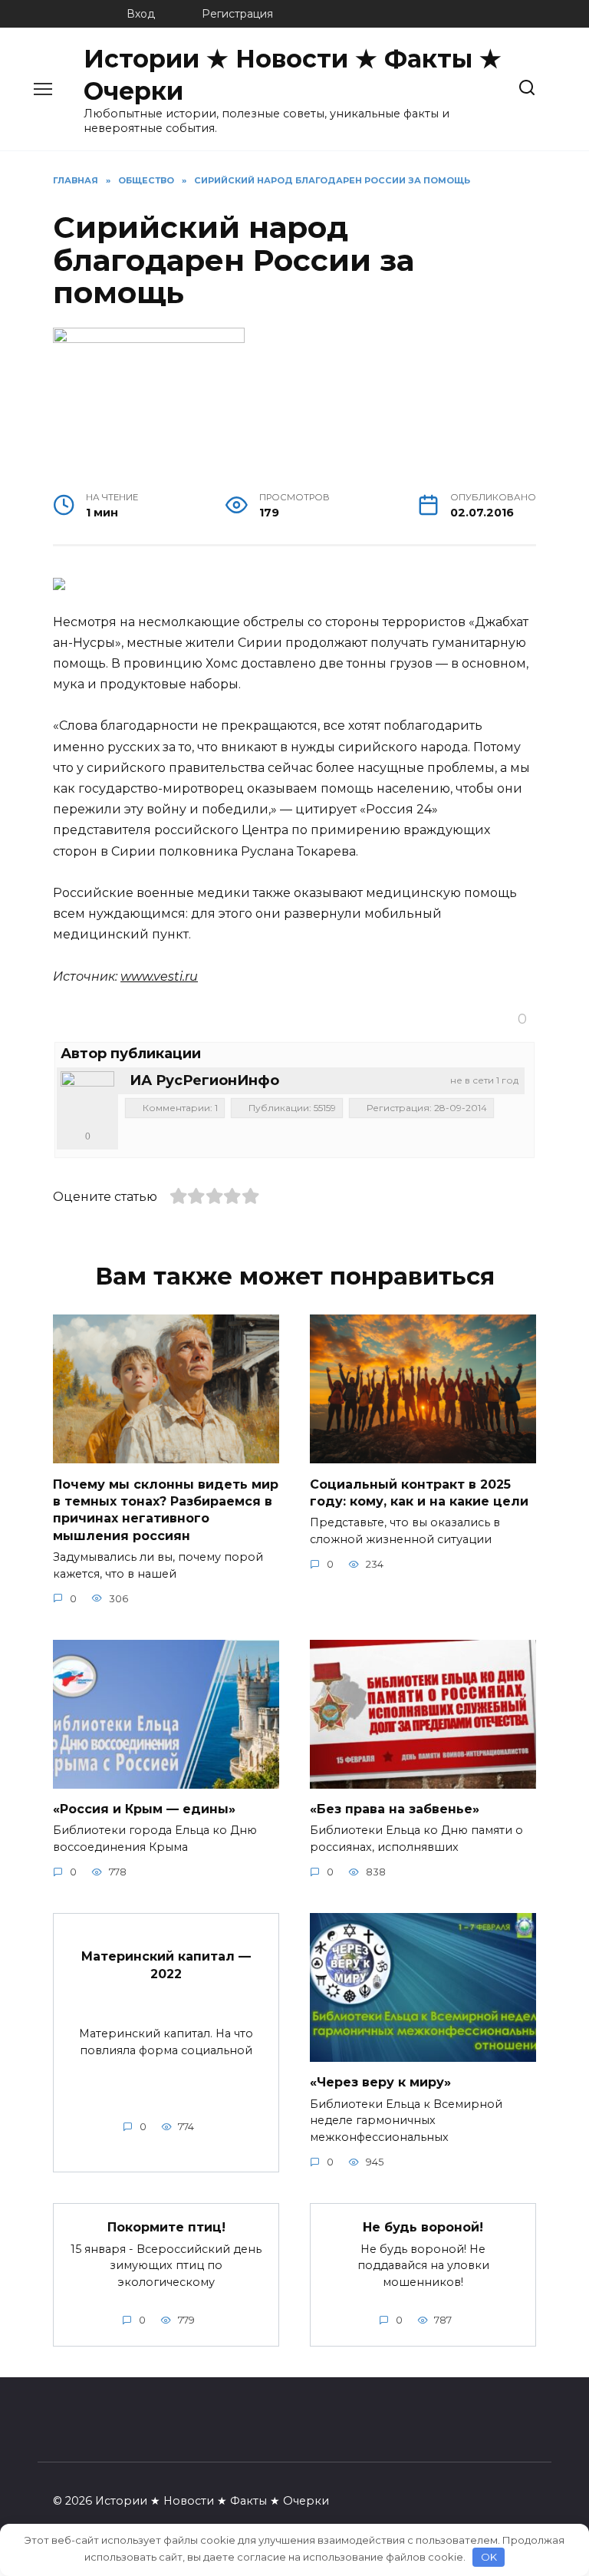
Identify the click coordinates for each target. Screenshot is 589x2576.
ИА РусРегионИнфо (204, 1080)
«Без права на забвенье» (395, 1809)
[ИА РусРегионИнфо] (87, 1098)
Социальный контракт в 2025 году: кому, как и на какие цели (419, 1492)
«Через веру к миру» (380, 2082)
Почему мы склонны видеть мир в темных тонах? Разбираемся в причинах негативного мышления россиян (166, 1509)
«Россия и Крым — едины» (144, 1809)
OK (489, 2557)
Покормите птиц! (166, 2227)
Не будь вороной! (423, 2227)
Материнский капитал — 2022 (166, 1965)
